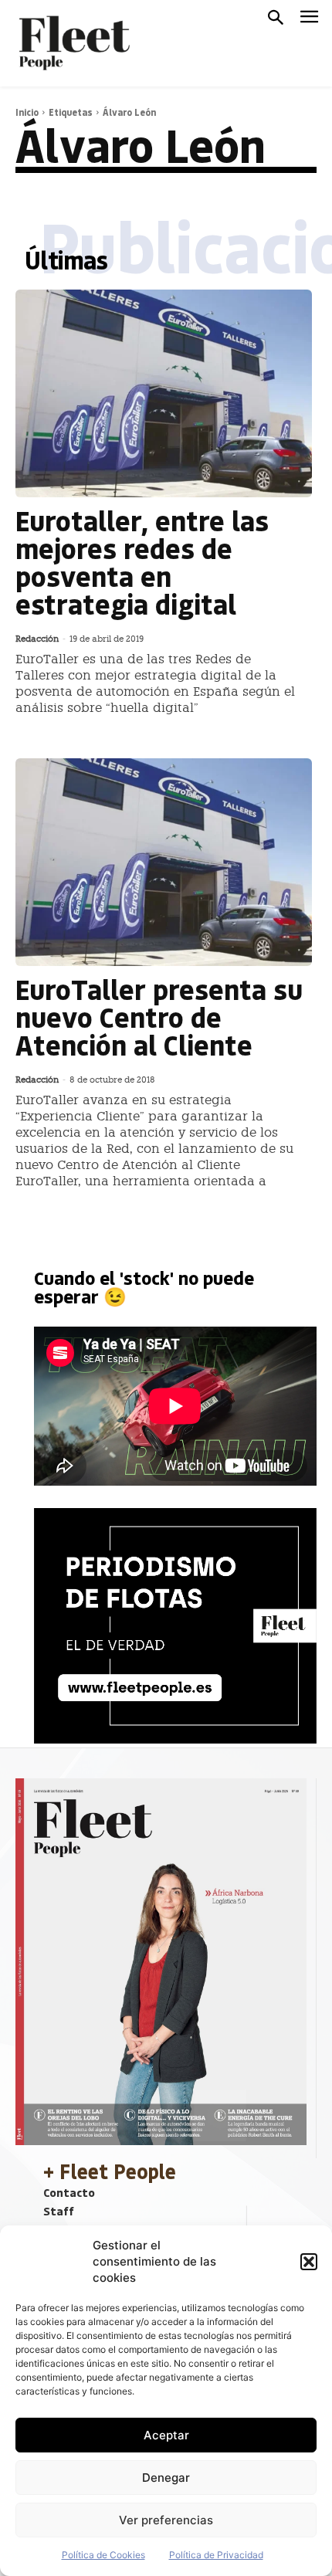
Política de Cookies (103, 2555)
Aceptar (166, 2435)
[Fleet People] (73, 43)
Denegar (166, 2478)
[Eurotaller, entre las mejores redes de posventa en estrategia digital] (164, 393)
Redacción (37, 639)
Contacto (69, 2192)
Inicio (27, 112)
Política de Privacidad (216, 2555)
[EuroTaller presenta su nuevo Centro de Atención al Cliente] (164, 862)
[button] (309, 2262)
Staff (59, 2211)
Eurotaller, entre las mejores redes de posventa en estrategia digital (142, 562)
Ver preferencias (166, 2520)
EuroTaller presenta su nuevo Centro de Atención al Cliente (159, 1017)
